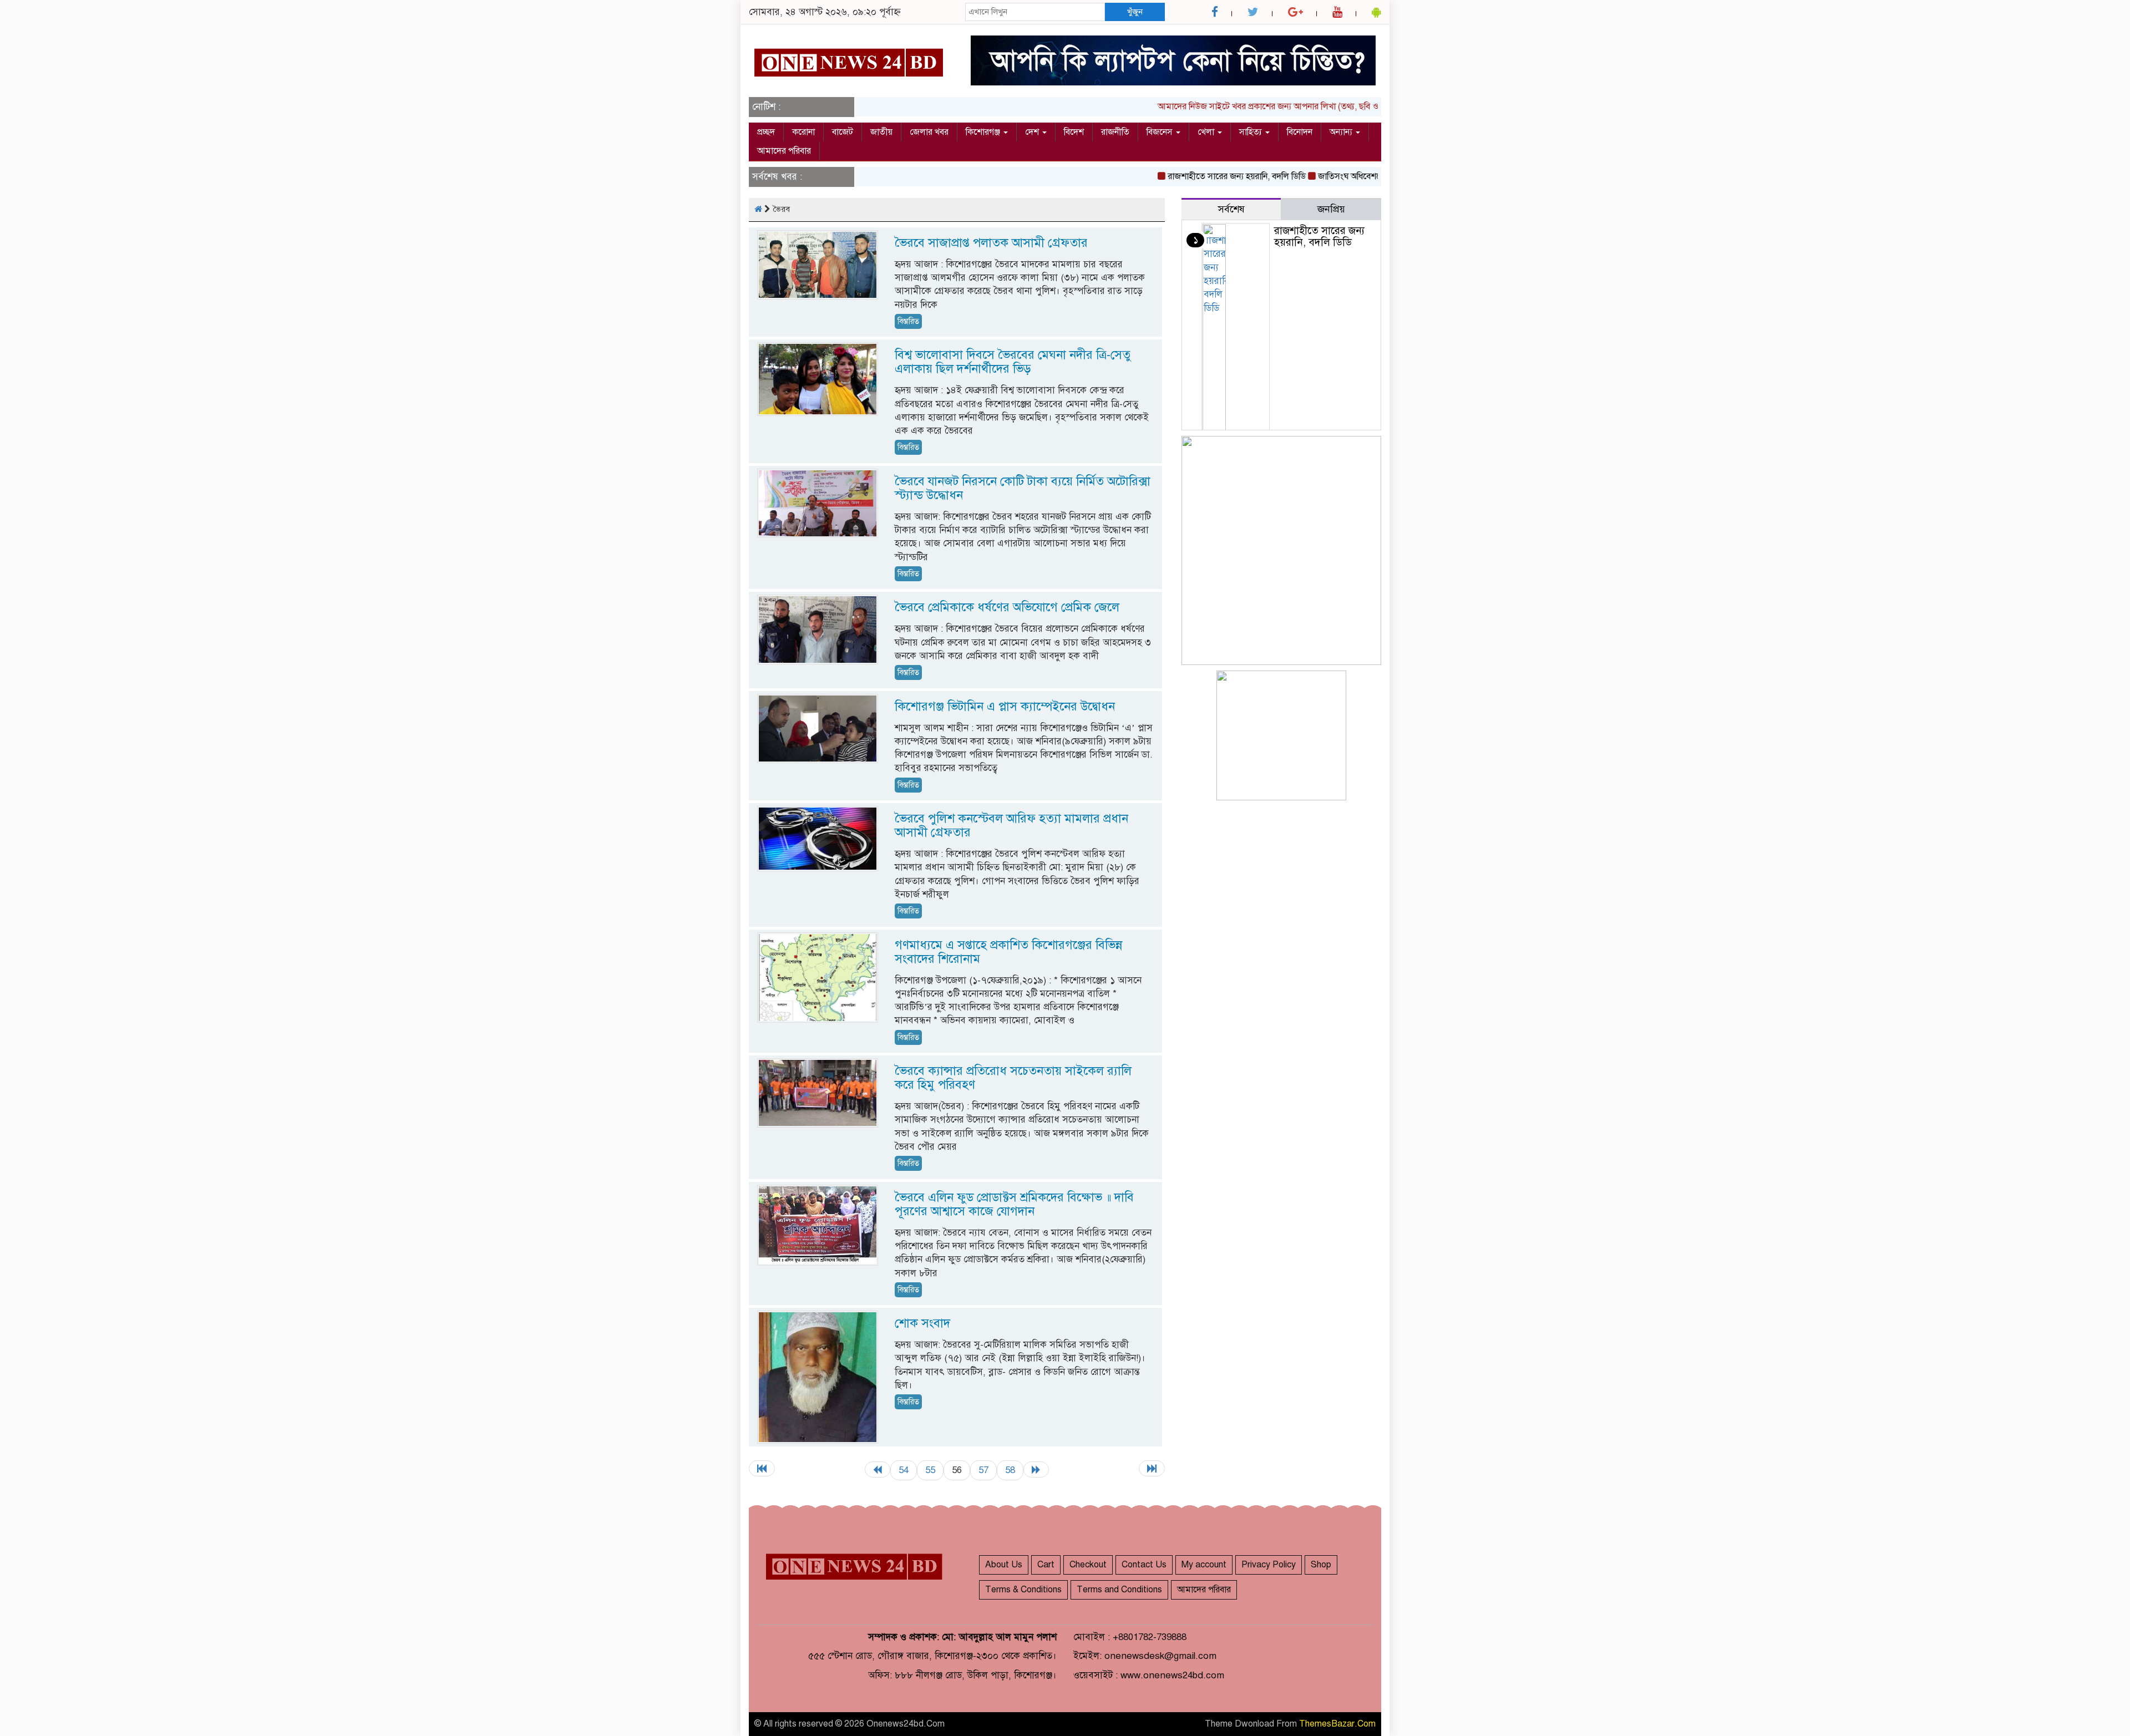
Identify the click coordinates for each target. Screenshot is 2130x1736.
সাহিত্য (1252, 132)
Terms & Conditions (1023, 1590)
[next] (1036, 1469)
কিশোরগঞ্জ (984, 132)
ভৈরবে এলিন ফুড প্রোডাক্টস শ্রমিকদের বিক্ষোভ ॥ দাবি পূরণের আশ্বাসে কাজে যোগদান (1014, 1204)
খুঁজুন (1135, 12)
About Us (1004, 1565)
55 (930, 1470)
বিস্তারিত (908, 321)
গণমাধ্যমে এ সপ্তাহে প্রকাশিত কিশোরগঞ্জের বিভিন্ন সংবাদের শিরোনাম (1008, 952)
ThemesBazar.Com (1337, 1724)
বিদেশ (1074, 132)
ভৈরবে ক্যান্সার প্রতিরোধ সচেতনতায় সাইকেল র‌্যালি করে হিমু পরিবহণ (1013, 1078)
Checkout (1088, 1565)
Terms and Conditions (1119, 1590)
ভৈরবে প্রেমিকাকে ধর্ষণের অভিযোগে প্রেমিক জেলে (1007, 607)
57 (983, 1470)
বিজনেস (1161, 132)
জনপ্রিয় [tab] (1331, 209)
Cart (1046, 1565)
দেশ (1033, 132)
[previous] (878, 1469)
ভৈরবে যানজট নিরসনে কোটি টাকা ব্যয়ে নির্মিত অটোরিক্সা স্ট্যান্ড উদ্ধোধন (1023, 488)
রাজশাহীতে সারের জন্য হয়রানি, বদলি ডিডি (1192, 176)
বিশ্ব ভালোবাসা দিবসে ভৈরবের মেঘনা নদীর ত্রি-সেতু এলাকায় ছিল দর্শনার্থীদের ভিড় (1013, 362)
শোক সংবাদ (922, 1323)
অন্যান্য (1342, 132)
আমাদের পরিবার (784, 151)
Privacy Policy (1269, 1565)
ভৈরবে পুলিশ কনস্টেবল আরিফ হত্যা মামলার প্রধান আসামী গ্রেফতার (1011, 825)
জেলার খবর (929, 132)
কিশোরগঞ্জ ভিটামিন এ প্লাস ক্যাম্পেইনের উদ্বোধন (1005, 706)
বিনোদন (1300, 132)
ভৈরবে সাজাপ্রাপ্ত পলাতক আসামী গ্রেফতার (991, 243)
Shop (1321, 1565)
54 (904, 1470)
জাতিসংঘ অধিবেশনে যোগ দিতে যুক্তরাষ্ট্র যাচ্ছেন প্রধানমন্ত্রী (1365, 176)
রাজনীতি (1115, 132)
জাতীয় (881, 132)
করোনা (803, 132)
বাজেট (843, 132)
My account (1204, 1565)
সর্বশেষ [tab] (1231, 209)
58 (1010, 1470)
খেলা (1207, 132)
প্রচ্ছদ (766, 132)
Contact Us (1144, 1565)
